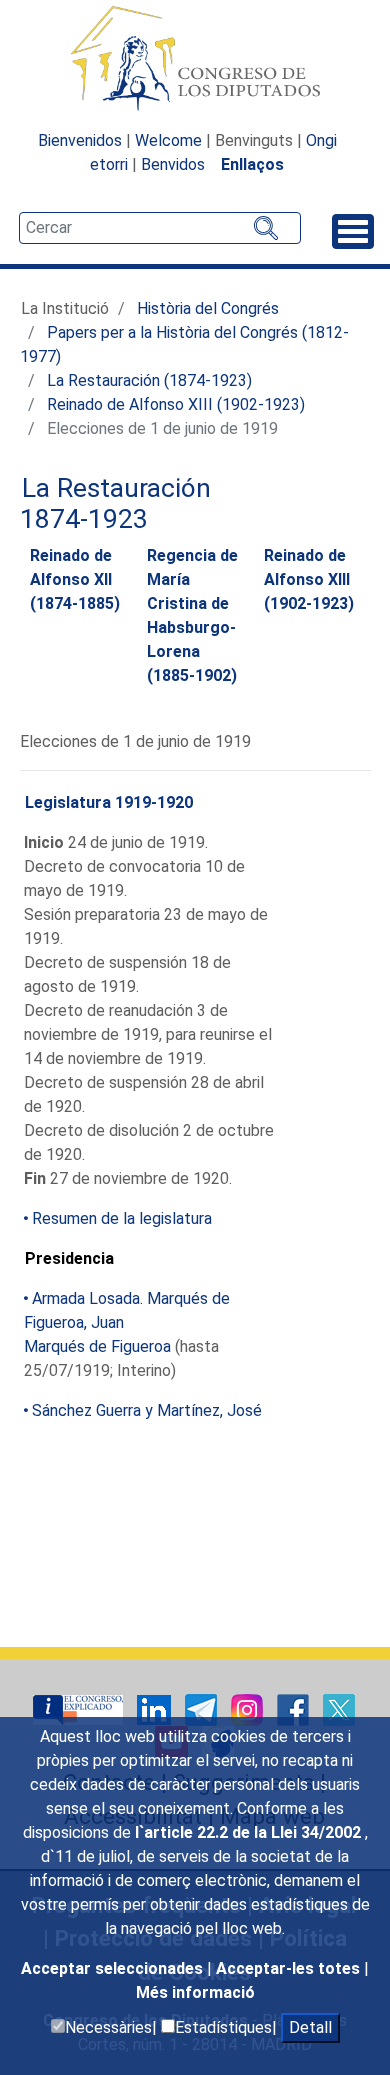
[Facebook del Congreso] (295, 1709)
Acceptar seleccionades (114, 1968)
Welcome (168, 140)
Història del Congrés (208, 308)
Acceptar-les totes (290, 1968)
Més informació (195, 1992)
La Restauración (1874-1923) (149, 380)
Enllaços (252, 164)
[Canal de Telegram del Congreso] (203, 1709)
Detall (310, 2027)
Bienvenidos (80, 140)
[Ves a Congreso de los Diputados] (195, 58)
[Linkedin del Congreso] (156, 1709)
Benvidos (173, 164)
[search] (160, 228)
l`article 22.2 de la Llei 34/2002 (250, 1832)
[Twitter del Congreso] (339, 1709)
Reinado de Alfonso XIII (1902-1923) (176, 404)
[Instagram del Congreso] (249, 1709)
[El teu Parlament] (80, 1709)
